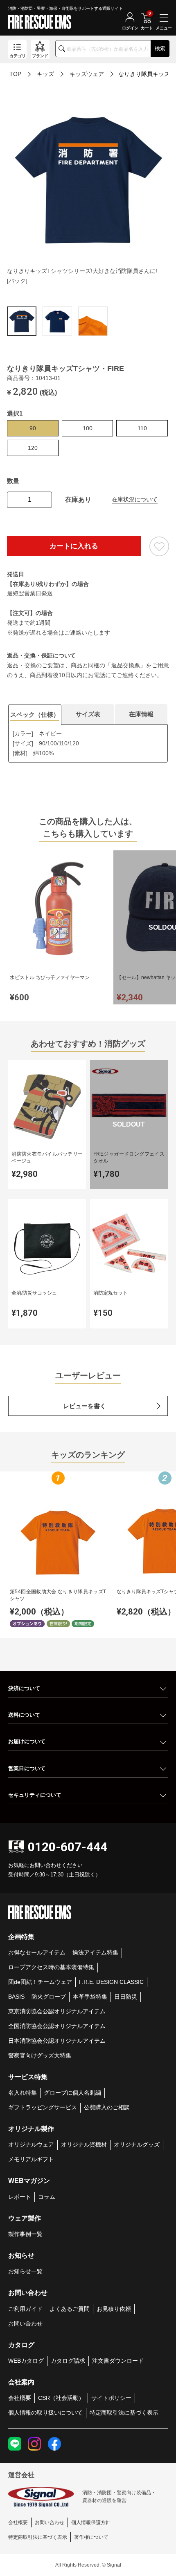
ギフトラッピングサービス (43, 2107)
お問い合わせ (25, 2323)
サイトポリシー (111, 2398)
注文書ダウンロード (118, 2361)
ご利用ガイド (25, 2309)
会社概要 (20, 2398)
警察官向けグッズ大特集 (40, 2055)
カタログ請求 (68, 2361)
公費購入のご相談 (107, 2107)
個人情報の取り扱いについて (45, 2413)
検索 (160, 48)
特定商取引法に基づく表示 (124, 2413)
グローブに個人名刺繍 (72, 2093)
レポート (20, 2197)
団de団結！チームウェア (40, 1982)
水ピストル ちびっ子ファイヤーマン (50, 977)
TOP (15, 74)
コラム (47, 2197)
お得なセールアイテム (37, 1952)
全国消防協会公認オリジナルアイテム (57, 2026)
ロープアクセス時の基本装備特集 (51, 1967)
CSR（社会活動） (61, 2398)
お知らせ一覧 (25, 2271)
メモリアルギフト (31, 2159)
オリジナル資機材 (84, 2144)
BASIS (16, 1997)
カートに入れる (74, 546)
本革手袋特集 (90, 1997)
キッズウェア (87, 74)
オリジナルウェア (31, 2144)
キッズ (45, 74)
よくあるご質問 (70, 2309)
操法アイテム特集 (95, 1952)
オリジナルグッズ (137, 2144)
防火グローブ (49, 1997)
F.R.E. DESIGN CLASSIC (111, 1982)
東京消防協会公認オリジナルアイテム (57, 2011)
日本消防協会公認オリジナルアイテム (57, 2041)
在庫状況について (135, 499)
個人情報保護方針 (91, 2522)
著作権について (91, 2537)
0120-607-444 (68, 1847)
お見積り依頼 (114, 2309)
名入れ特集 (23, 2093)
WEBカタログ (26, 2361)
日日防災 (126, 1997)
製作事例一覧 (25, 2234)
